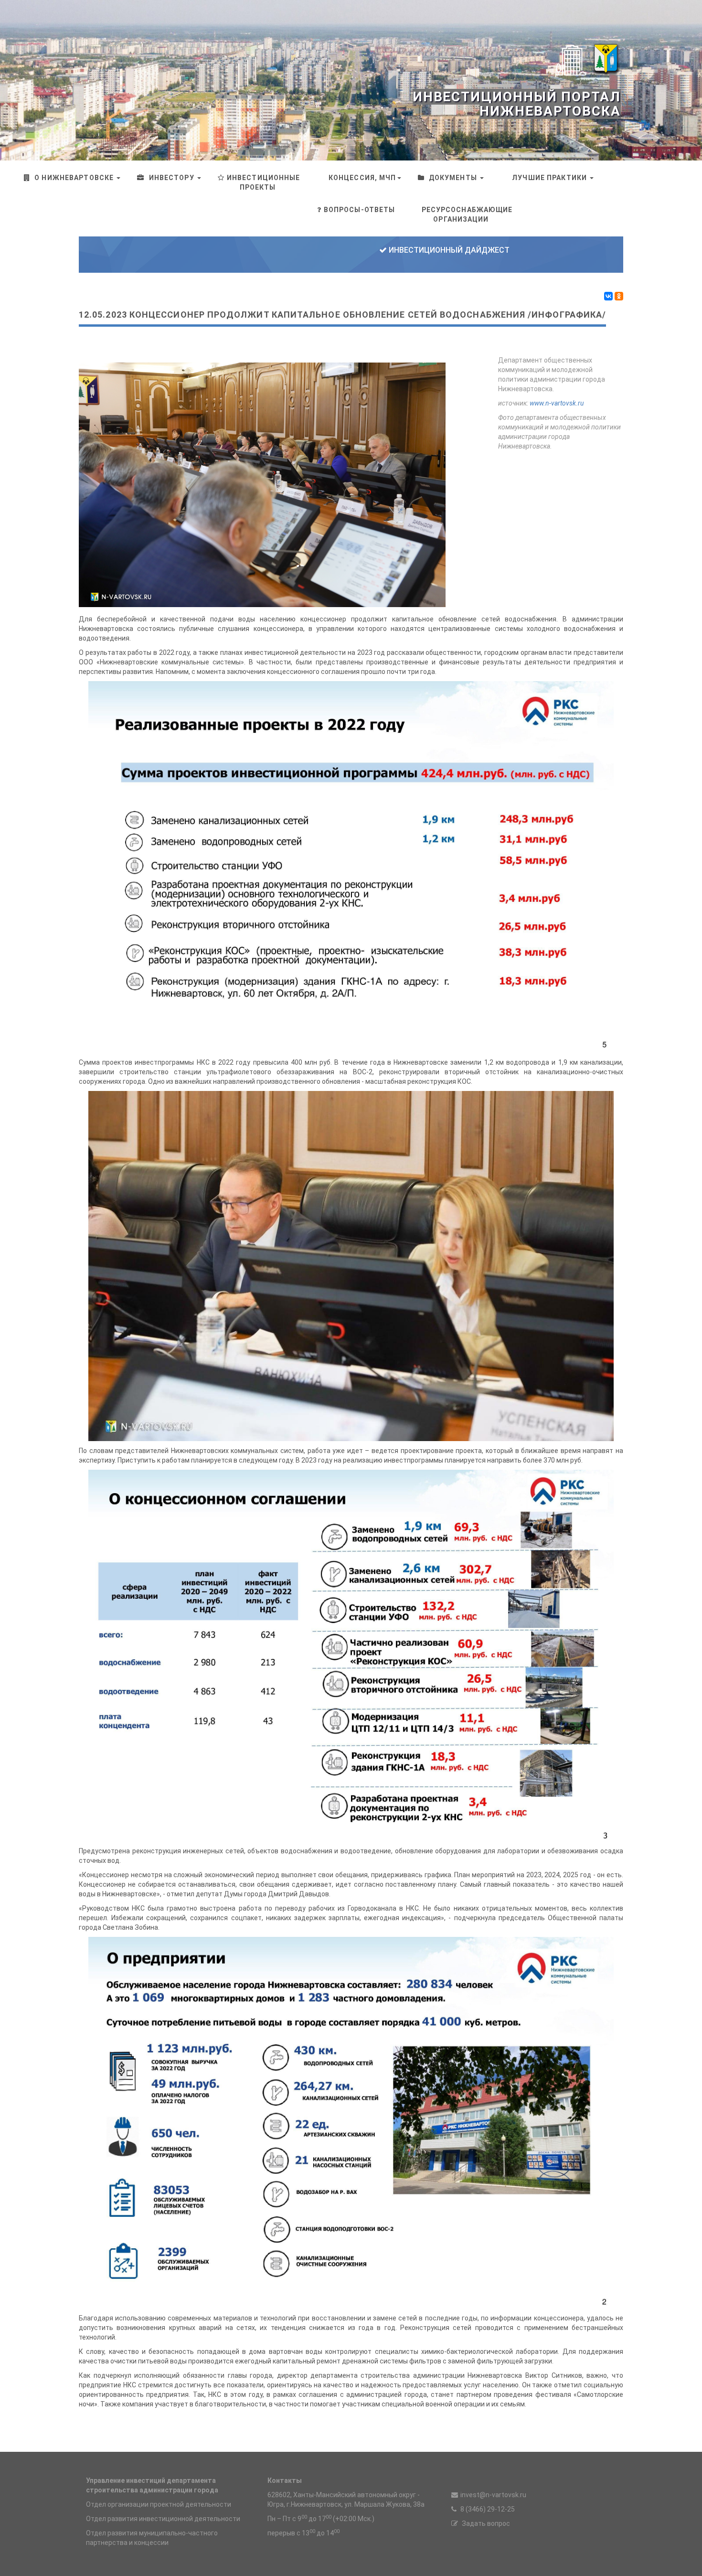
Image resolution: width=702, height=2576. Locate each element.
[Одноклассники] (619, 296)
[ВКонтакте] (608, 296)
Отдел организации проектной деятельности (159, 2504)
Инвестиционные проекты (264, 182)
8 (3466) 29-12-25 (487, 2509)
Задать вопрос (485, 2523)
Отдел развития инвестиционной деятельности (163, 2519)
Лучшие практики (549, 178)
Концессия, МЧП (362, 178)
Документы (453, 178)
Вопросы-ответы (360, 210)
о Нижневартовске (74, 178)
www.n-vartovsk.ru (557, 403)
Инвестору (171, 178)
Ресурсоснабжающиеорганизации (467, 214)
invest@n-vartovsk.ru (493, 2495)
